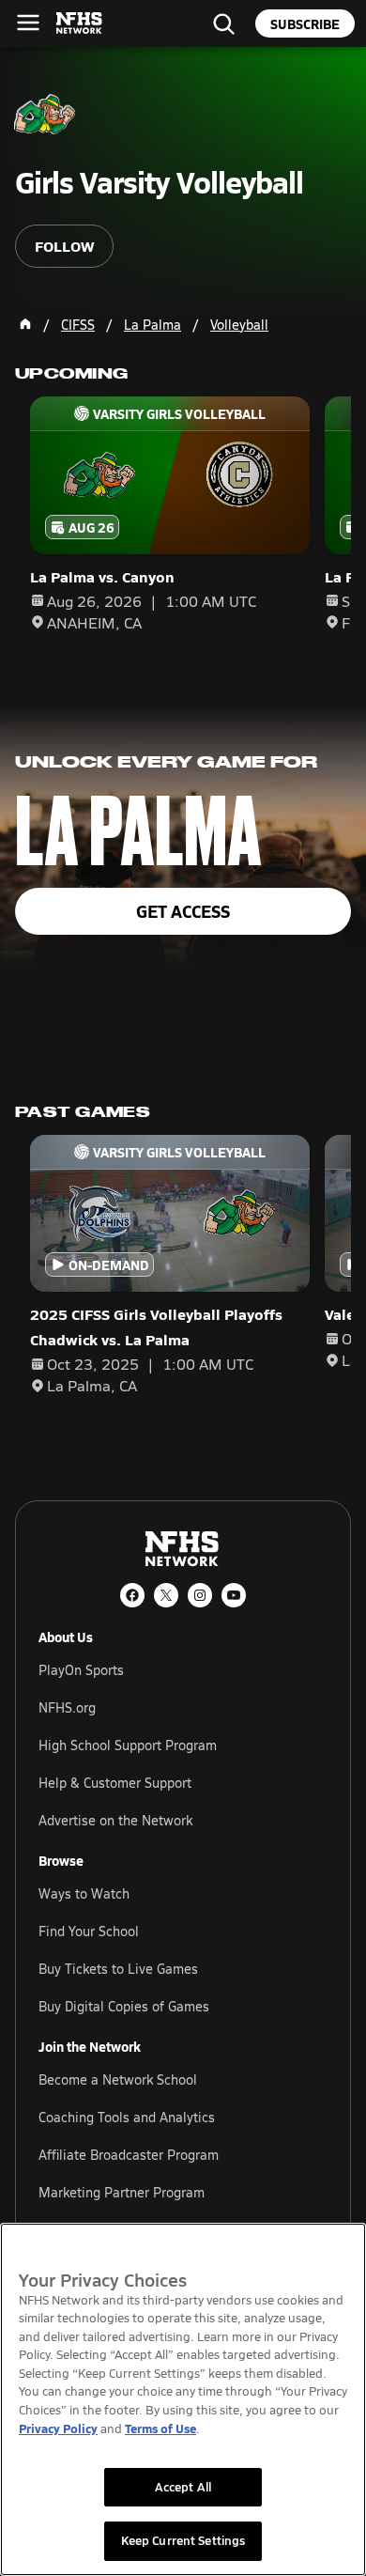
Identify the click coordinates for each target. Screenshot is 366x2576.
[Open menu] (28, 23)
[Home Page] (25, 324)
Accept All (183, 2487)
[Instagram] (200, 1595)
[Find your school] (223, 23)
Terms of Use (160, 2428)
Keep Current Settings (183, 2540)
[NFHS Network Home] (80, 23)
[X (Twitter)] (166, 1595)
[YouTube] (234, 1595)
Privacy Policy (58, 2428)
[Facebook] (132, 1595)
